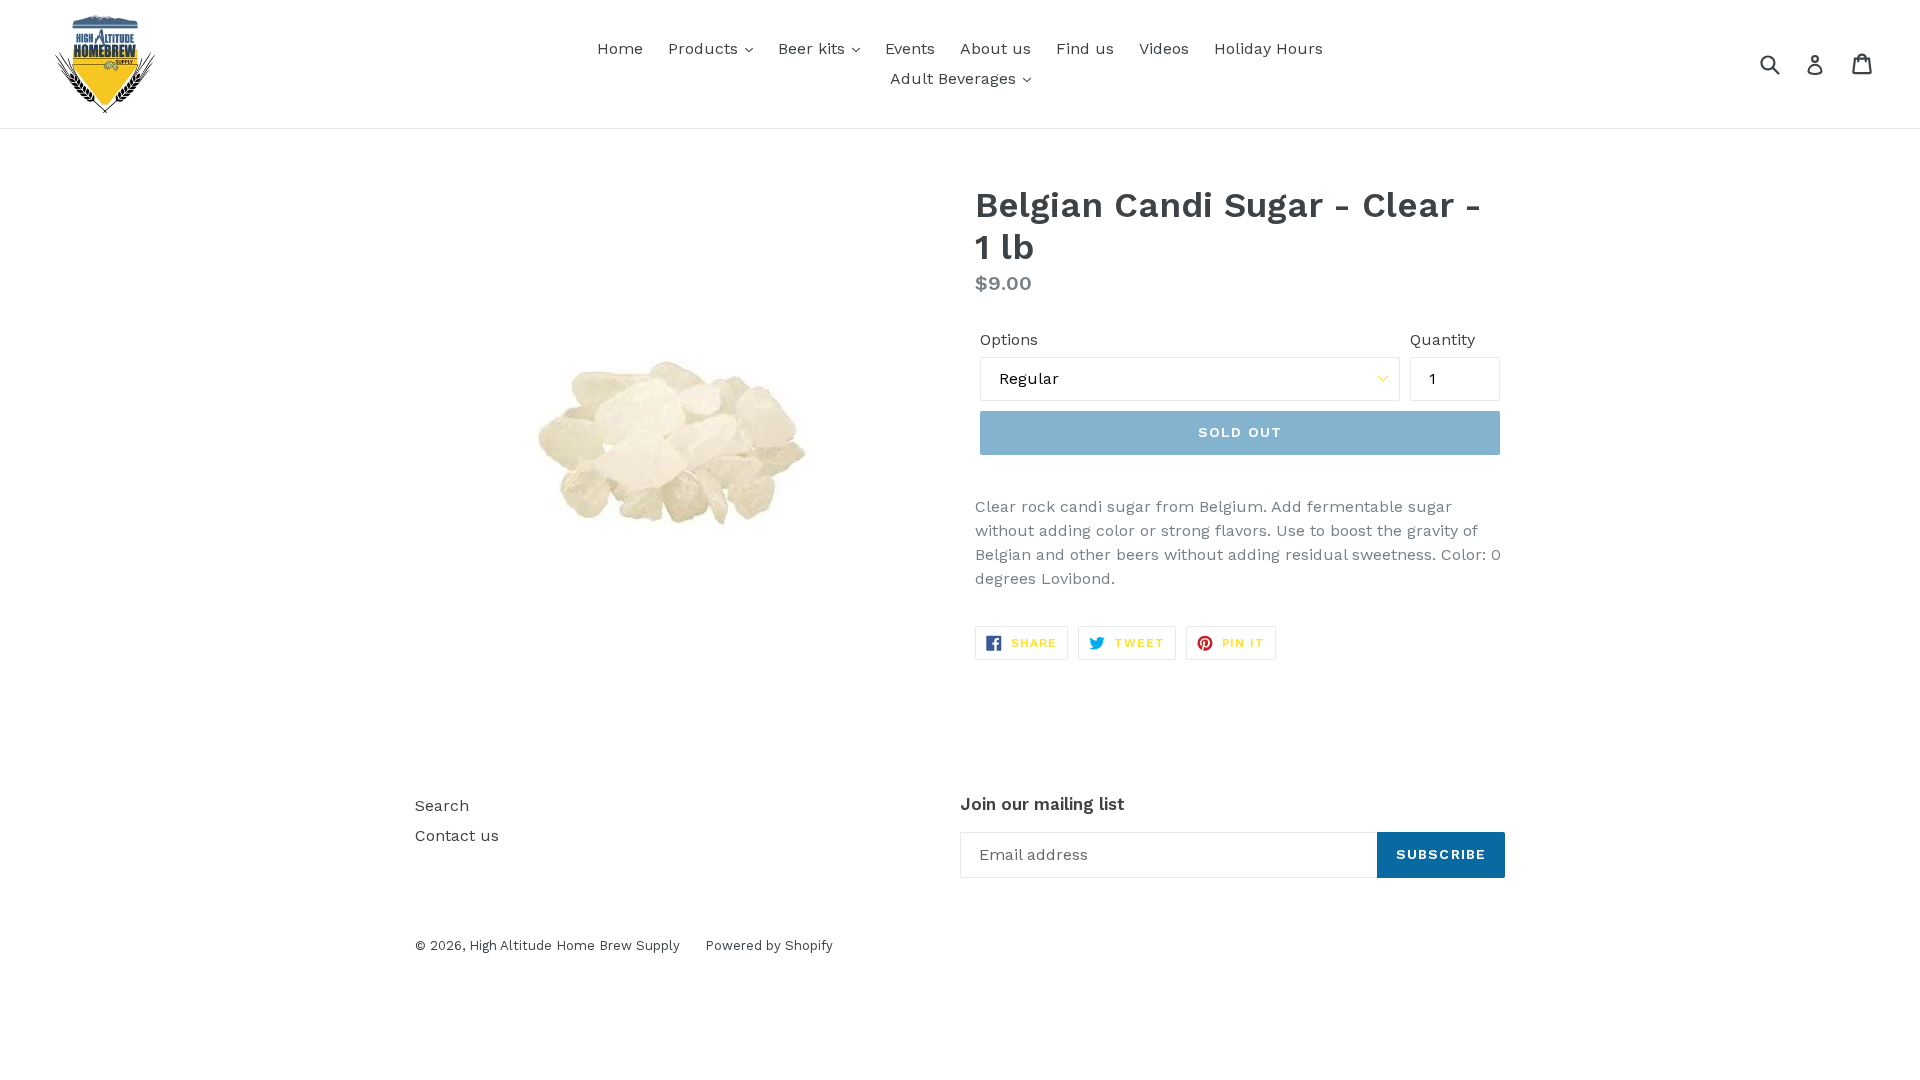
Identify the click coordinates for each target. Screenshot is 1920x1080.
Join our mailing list (1042, 804)
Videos (1164, 48)
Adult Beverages (955, 78)
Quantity (1442, 339)
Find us (1085, 48)
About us (995, 48)
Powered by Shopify (769, 945)
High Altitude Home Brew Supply (574, 945)
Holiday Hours (1268, 48)
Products (705, 48)
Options (1009, 339)
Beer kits (814, 48)
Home (620, 48)
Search (442, 805)
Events (910, 48)
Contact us (457, 835)
